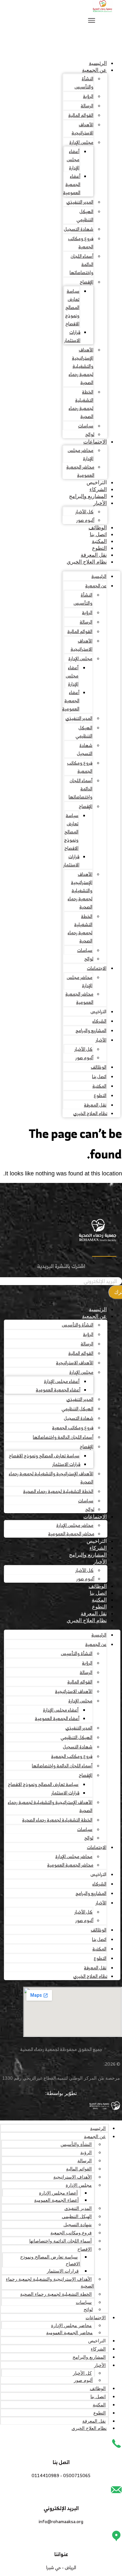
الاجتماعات (95, 442)
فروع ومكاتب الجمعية (81, 242)
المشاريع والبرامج (88, 496)
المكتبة (99, 541)
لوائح (90, 434)
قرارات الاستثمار (72, 336)
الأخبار (100, 503)
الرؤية (88, 96)
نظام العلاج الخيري (87, 562)
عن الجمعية (94, 70)
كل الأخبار (84, 512)
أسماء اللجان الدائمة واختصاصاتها (81, 264)
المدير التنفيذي (80, 202)
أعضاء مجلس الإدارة (73, 159)
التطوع (99, 548)
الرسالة (87, 106)
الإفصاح (87, 282)
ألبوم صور (85, 520)
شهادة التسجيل (79, 229)
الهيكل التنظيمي (85, 215)
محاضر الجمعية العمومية (80, 471)
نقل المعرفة (94, 555)
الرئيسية (98, 63)
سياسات (86, 426)
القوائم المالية (81, 115)
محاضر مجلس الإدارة (81, 454)
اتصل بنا (98, 534)
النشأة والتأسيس (84, 83)
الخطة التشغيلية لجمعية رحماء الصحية (81, 404)
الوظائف (98, 528)
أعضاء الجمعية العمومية (72, 184)
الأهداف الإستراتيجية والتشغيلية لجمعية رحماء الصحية (81, 366)
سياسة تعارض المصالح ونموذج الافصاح (72, 307)
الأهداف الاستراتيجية (82, 129)
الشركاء (98, 489)
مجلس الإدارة (81, 142)
